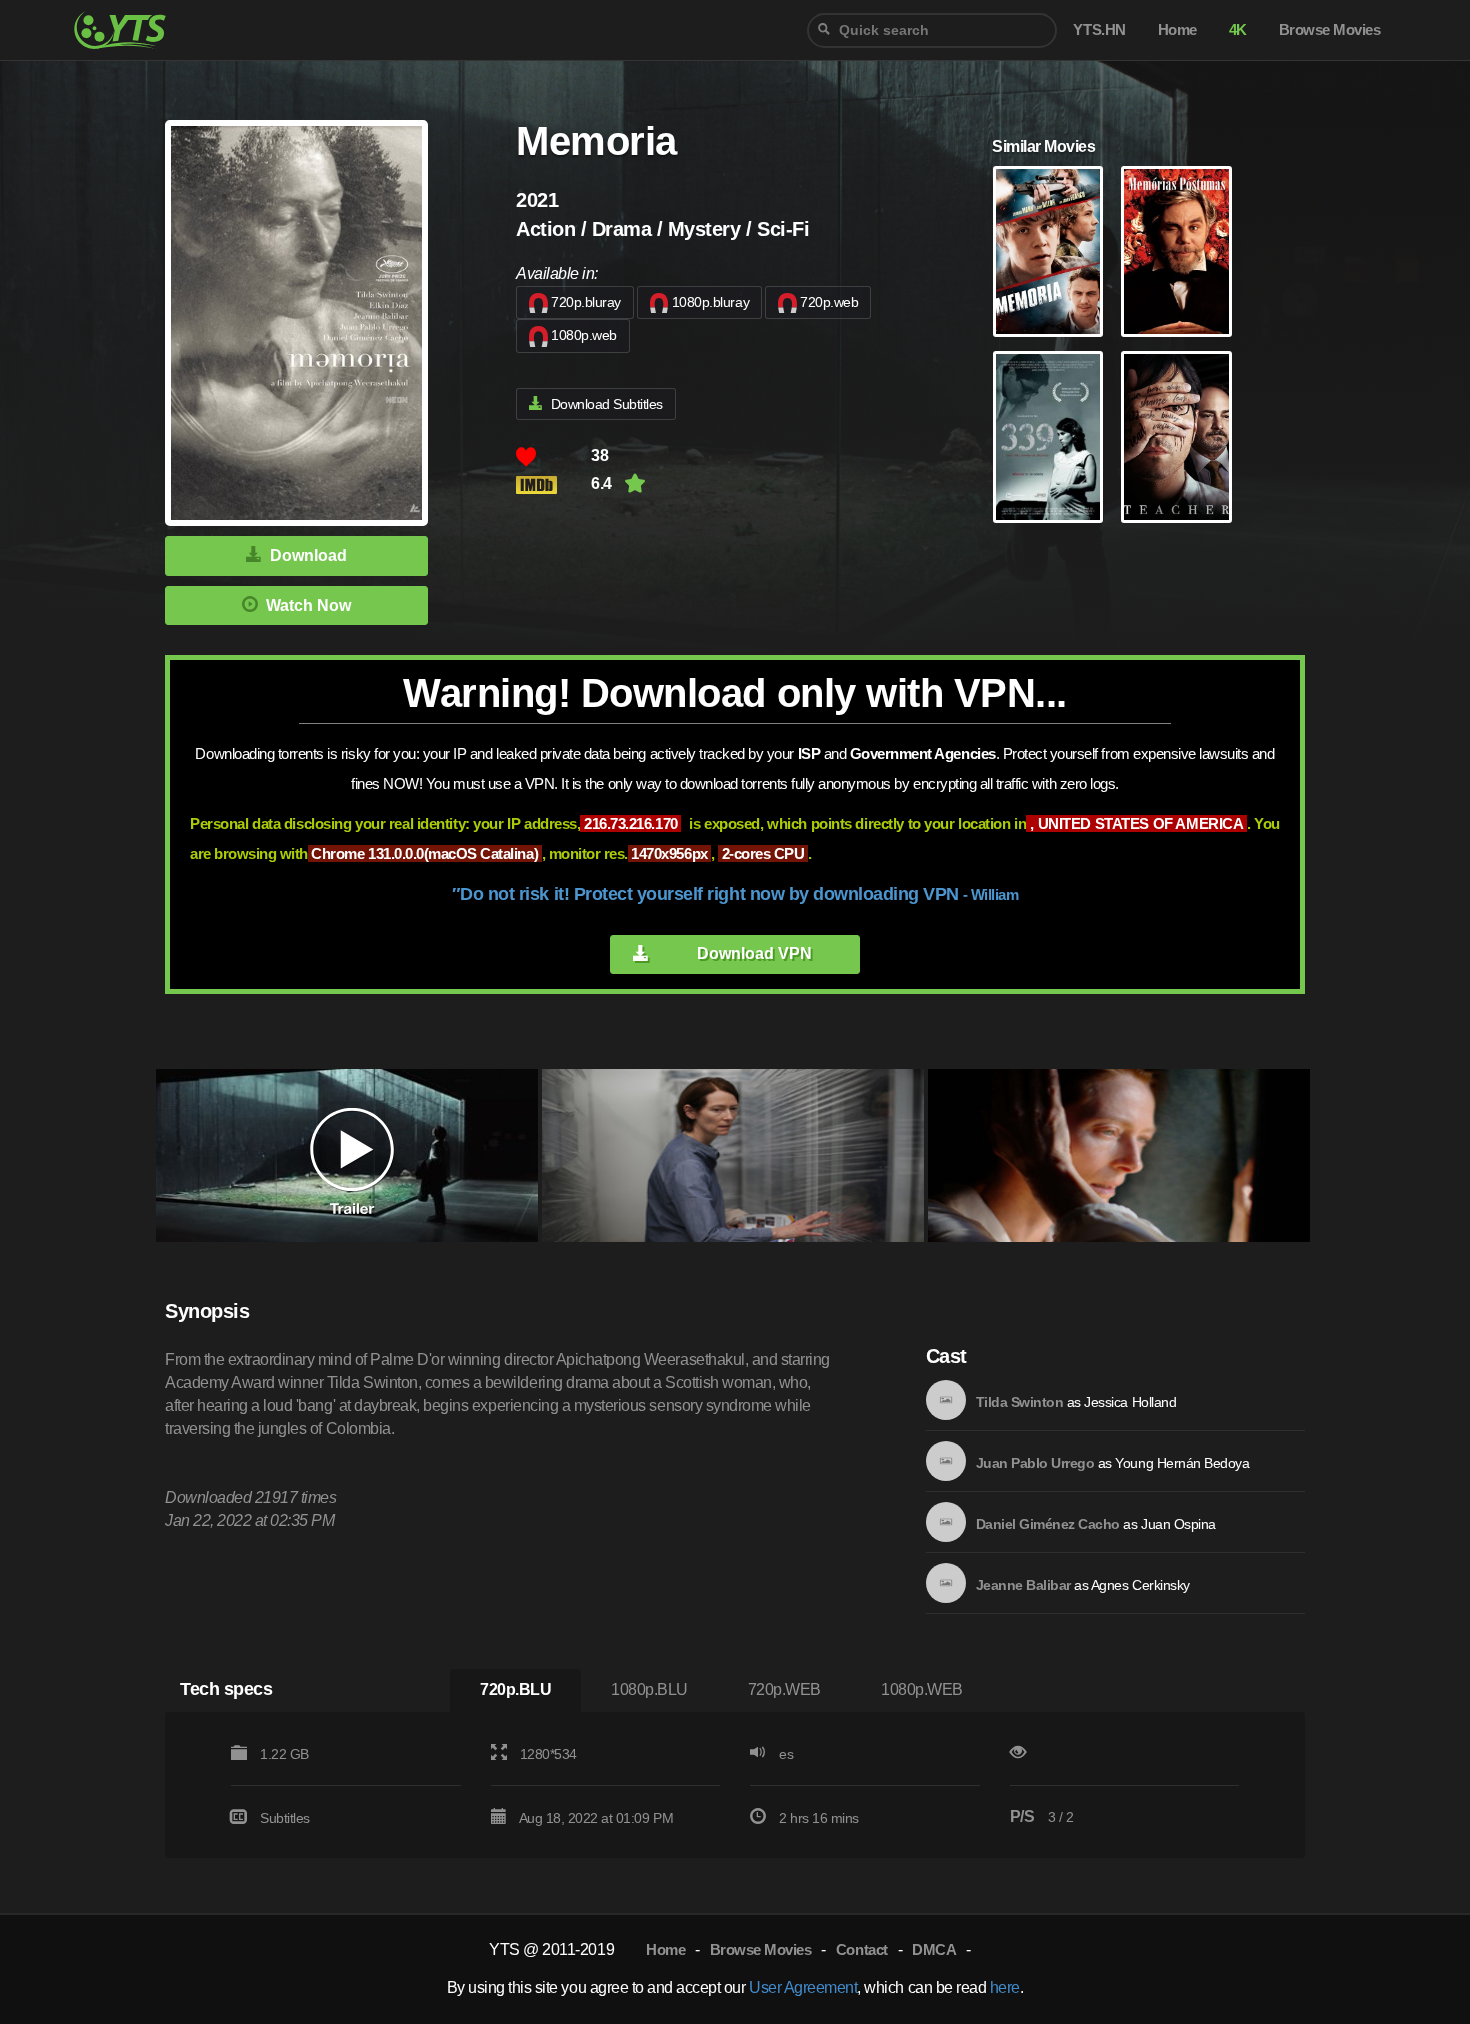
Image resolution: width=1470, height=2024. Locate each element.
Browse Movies (761, 1949)
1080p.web (584, 335)
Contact (862, 1949)
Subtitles (285, 1818)
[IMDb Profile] (946, 1400)
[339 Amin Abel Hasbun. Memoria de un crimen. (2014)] (1048, 437)
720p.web (829, 302)
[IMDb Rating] (553, 484)
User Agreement (803, 1987)
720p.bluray (586, 302)
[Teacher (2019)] (1176, 437)
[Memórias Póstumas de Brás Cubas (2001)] (1176, 252)
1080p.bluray (710, 302)
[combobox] (932, 30)
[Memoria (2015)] (1048, 252)
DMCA (934, 1949)
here (1005, 1987)
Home (665, 1949)
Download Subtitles (607, 404)
